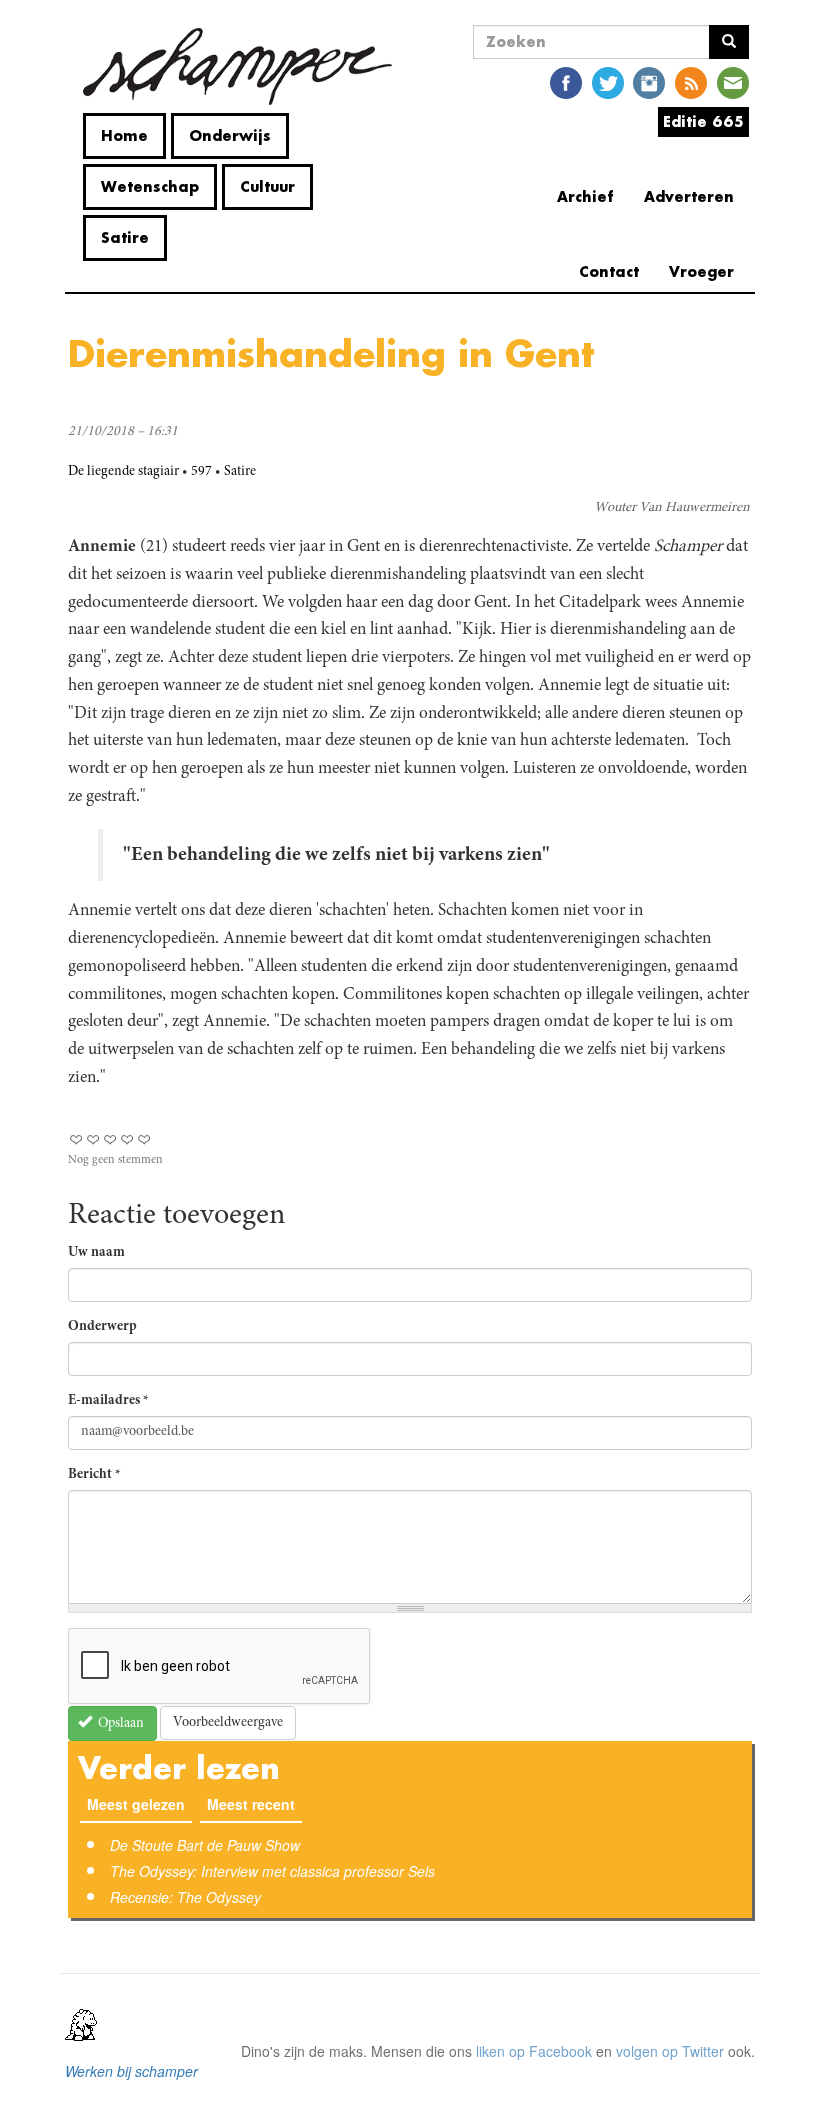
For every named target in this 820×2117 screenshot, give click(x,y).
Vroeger (701, 271)
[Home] (237, 66)
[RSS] (691, 81)
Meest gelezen (136, 1804)
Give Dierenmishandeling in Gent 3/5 (110, 1139)
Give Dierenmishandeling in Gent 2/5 (93, 1139)
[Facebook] (566, 81)
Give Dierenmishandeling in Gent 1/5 (76, 1139)
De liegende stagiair (123, 472)
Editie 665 (703, 121)
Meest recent (254, 1804)
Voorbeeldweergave (228, 1723)
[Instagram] (649, 81)
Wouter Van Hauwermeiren (672, 508)
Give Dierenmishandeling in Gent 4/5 (127, 1139)
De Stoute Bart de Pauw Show (205, 1845)
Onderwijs (230, 135)
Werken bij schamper (131, 2071)
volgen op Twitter (670, 2051)
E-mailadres (108, 1401)
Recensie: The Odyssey (185, 1897)
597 (201, 472)
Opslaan (119, 1724)
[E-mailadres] (733, 81)
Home (124, 135)
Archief (585, 196)
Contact (609, 271)
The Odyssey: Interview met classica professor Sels (272, 1871)
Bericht (94, 1475)
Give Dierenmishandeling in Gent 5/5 (144, 1139)
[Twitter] (608, 81)
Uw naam (96, 1253)
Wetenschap (150, 186)
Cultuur (267, 186)
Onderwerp (102, 1327)
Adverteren (689, 196)
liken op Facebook (534, 2051)
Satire (125, 237)
